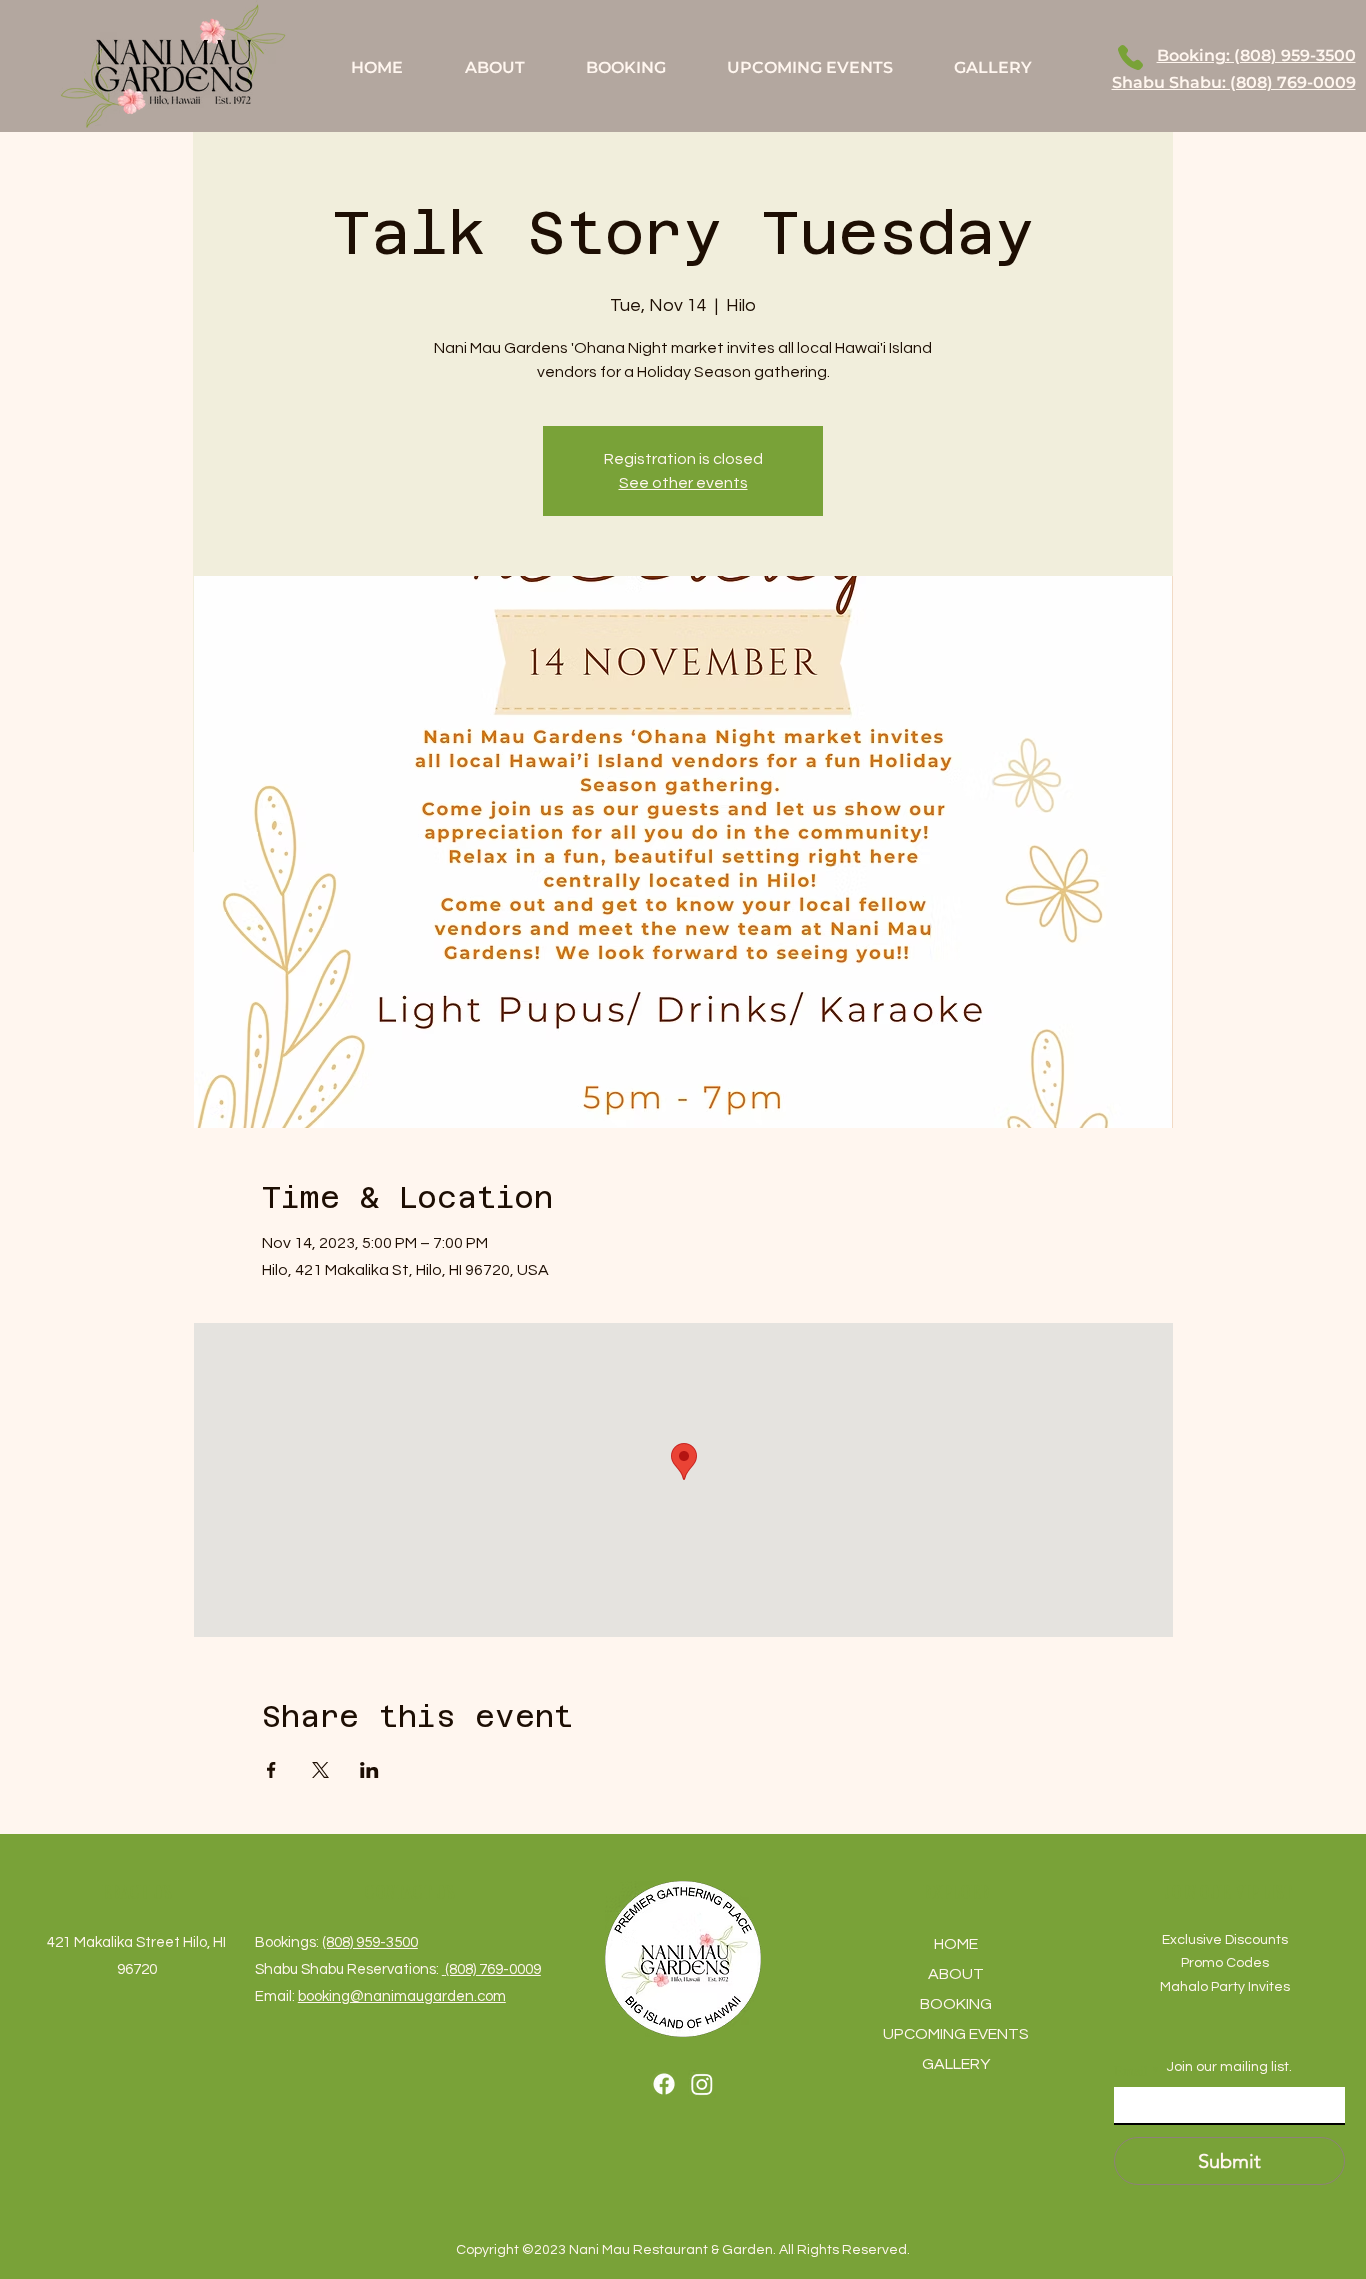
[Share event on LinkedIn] (369, 1770)
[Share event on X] (320, 1770)
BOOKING (956, 2004)
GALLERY (956, 2064)
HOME (956, 1944)
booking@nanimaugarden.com (402, 1996)
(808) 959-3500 (370, 1942)
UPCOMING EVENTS (956, 2034)
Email (1136, 2070)
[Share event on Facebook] (271, 1770)
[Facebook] (664, 2084)
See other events (683, 483)
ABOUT (956, 1974)
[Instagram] (702, 2084)
